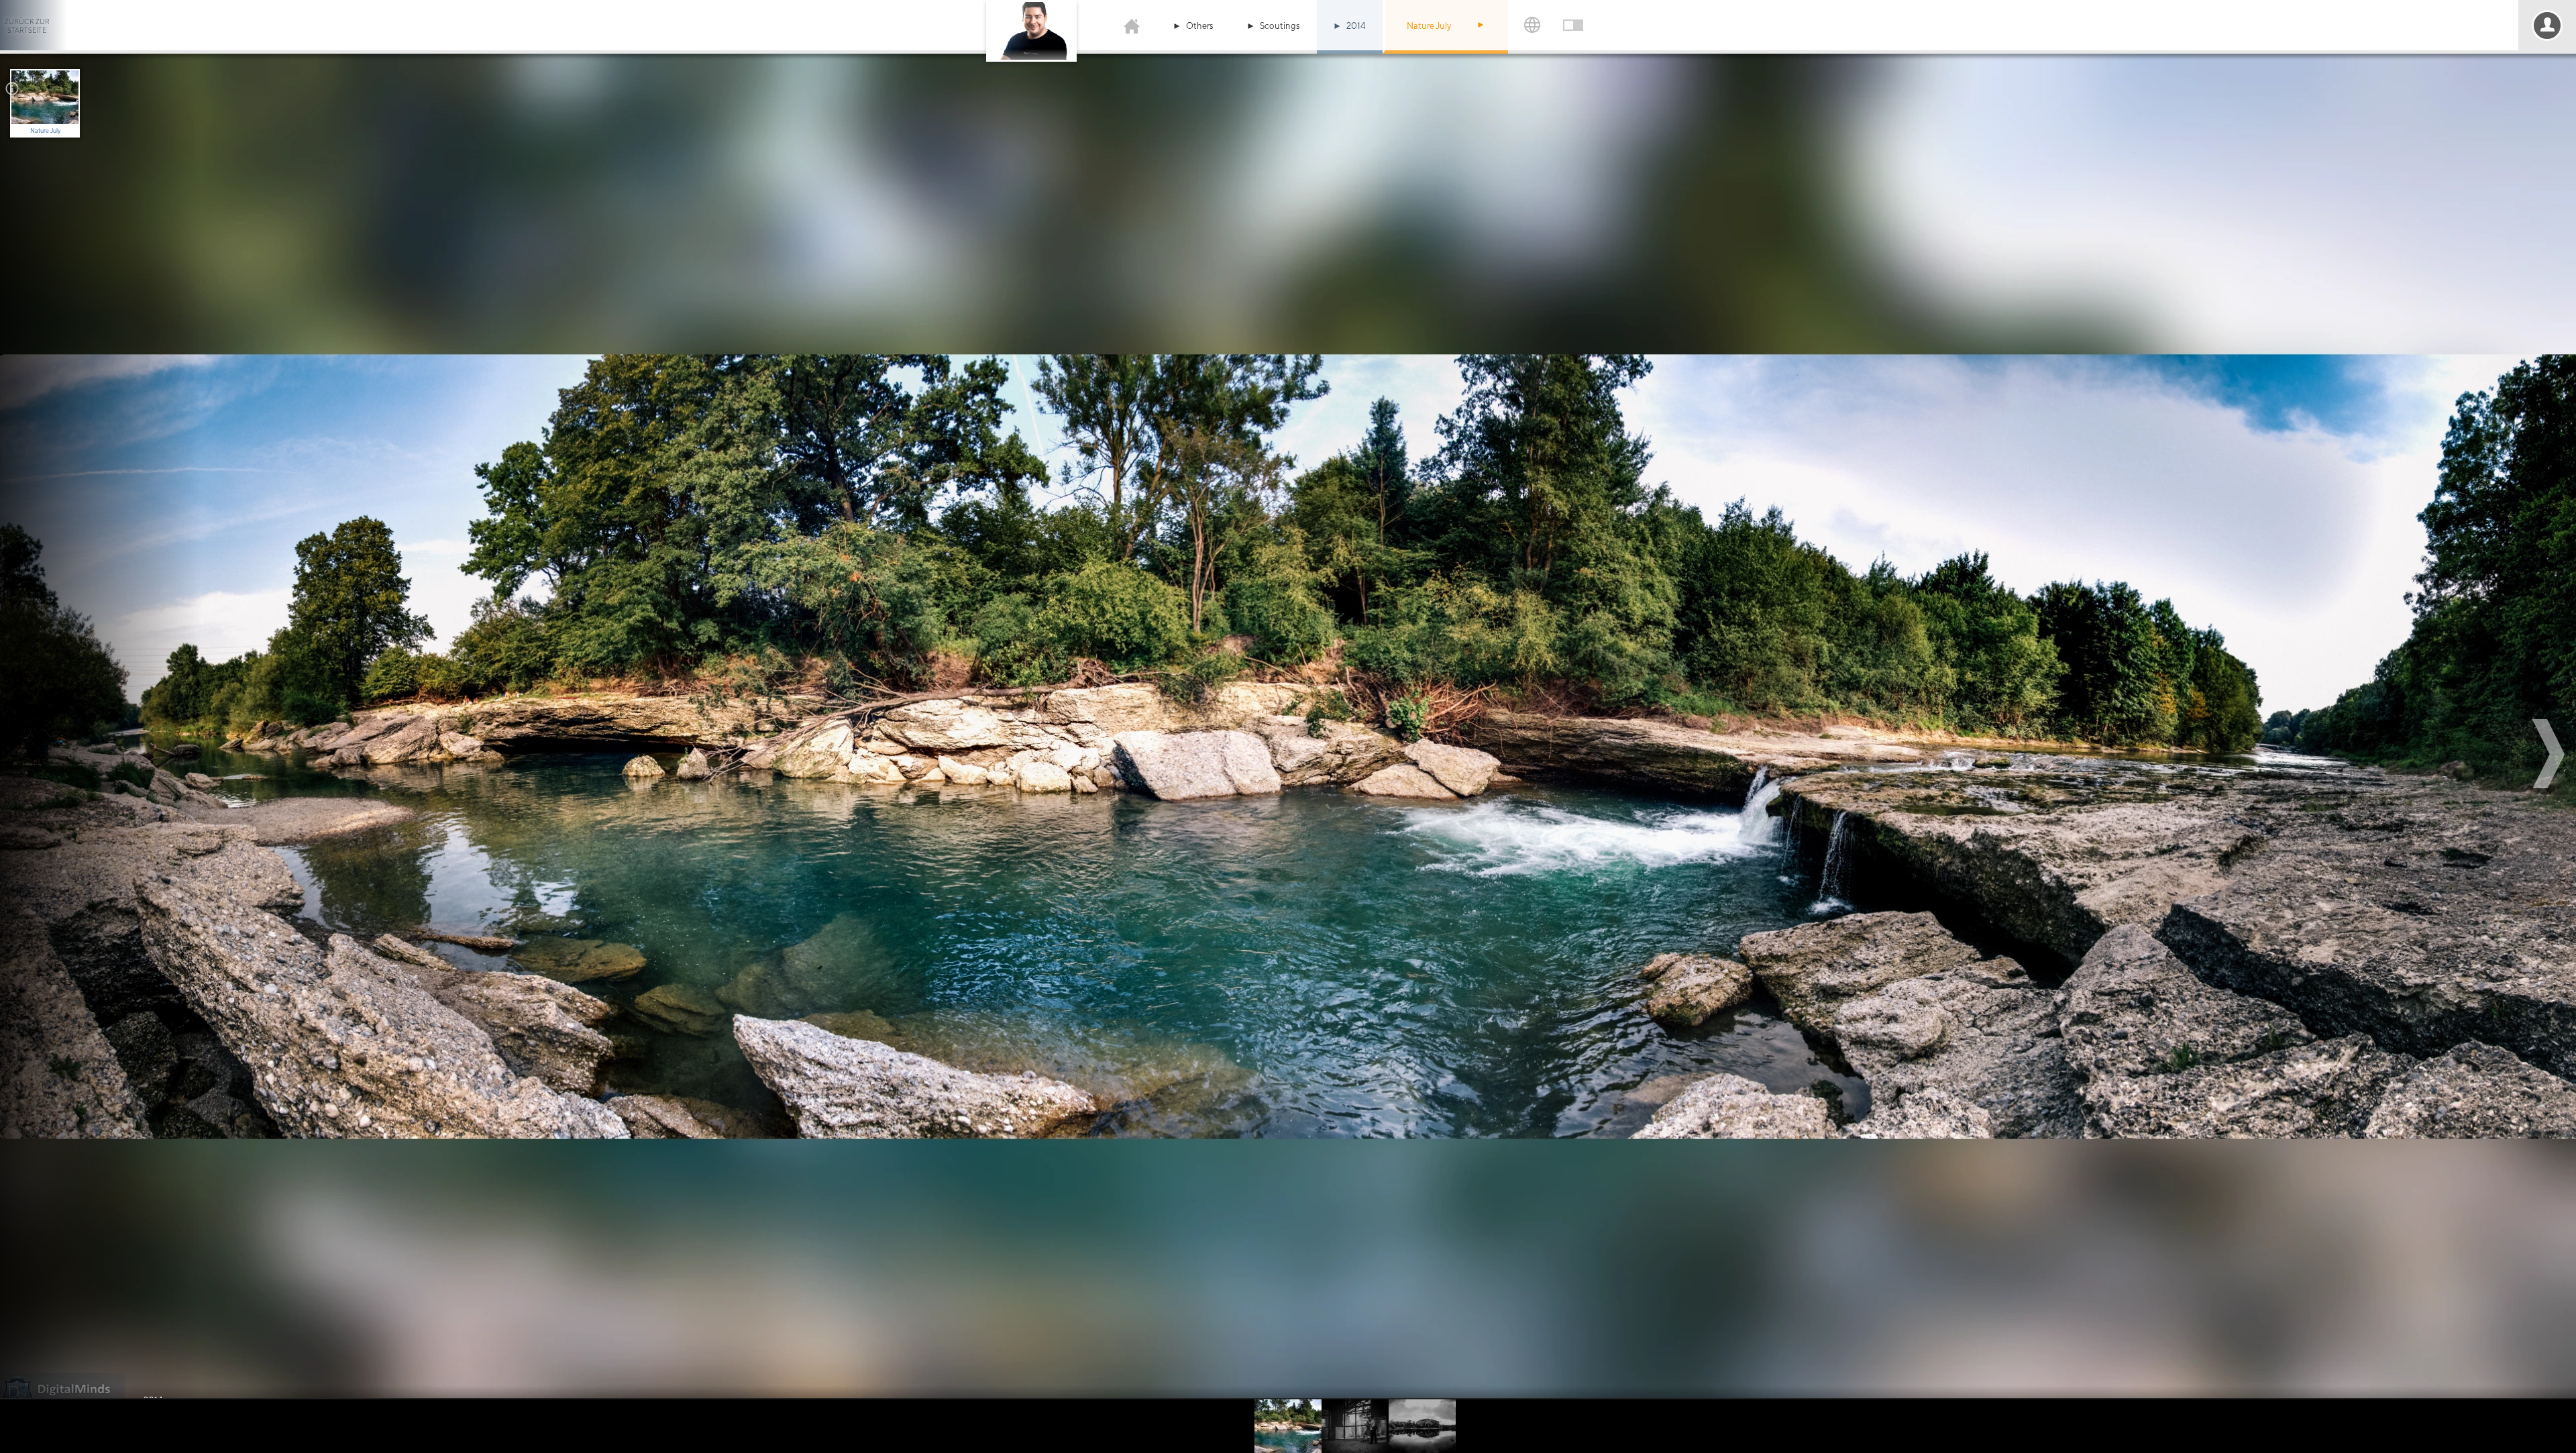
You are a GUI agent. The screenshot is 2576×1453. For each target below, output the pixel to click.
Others (1200, 26)
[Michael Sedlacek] (1132, 25)
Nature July (1429, 26)
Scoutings (1280, 26)
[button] (1483, 25)
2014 (1356, 26)
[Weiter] (2551, 754)
